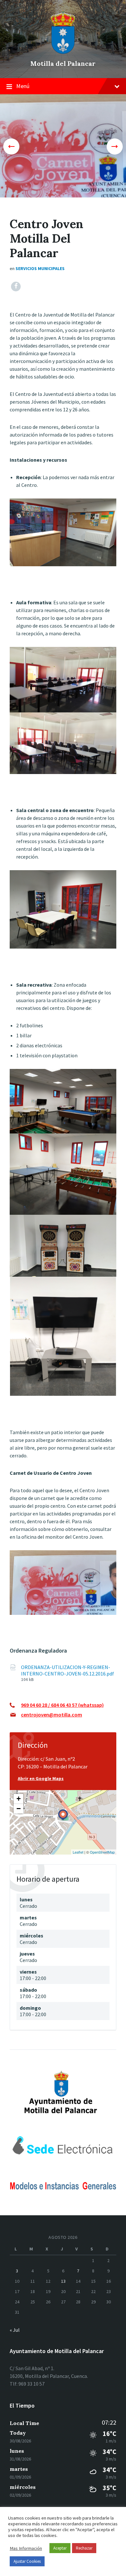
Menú (23, 86)
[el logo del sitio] (63, 52)
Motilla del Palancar (63, 63)
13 (63, 2281)
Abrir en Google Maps (41, 1778)
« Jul (15, 2330)
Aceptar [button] (60, 2548)
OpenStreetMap (102, 1852)
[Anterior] (11, 146)
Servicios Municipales (40, 268)
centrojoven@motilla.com (52, 1715)
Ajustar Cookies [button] (27, 2561)
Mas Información (26, 2548)
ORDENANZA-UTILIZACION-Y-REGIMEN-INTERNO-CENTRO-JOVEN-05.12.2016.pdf (68, 1670)
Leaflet (78, 1852)
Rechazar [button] (84, 2548)
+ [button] (19, 1799)
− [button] (19, 1809)
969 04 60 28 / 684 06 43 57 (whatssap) (62, 1705)
